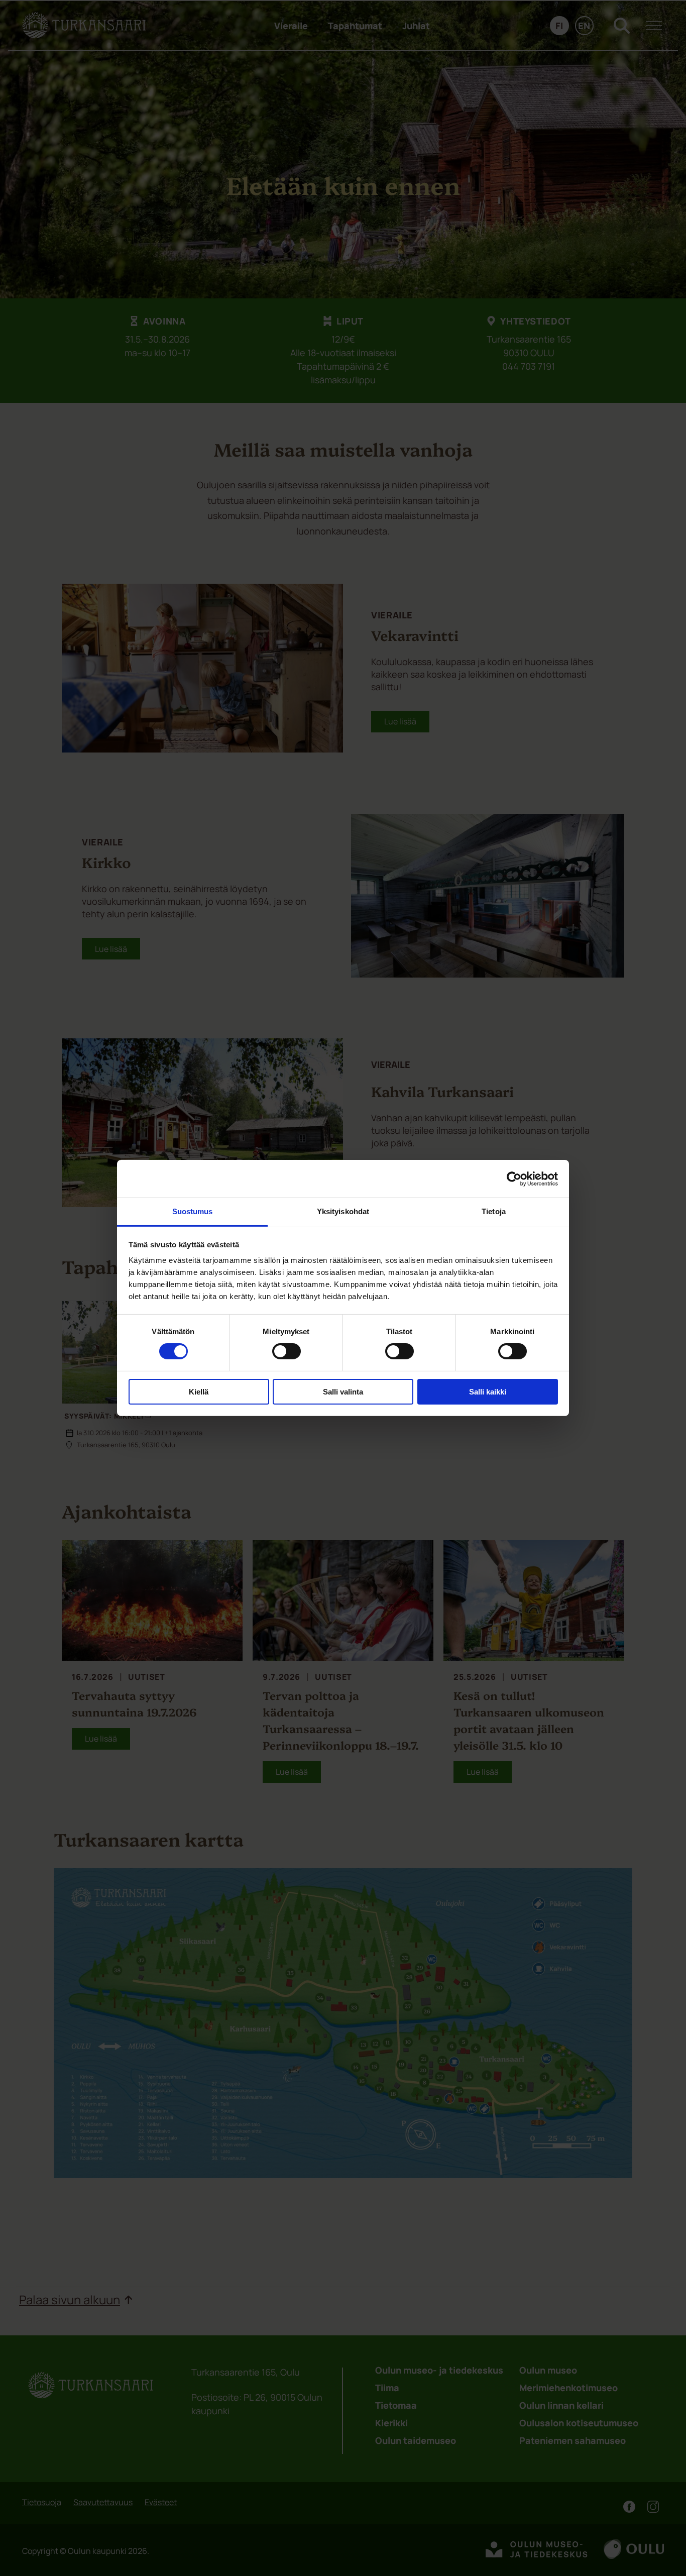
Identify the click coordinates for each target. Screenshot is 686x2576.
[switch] (287, 1351)
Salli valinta (343, 1392)
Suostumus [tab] (193, 1211)
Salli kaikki (488, 1392)
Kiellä (199, 1392)
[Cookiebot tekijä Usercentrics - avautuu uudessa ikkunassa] (514, 1178)
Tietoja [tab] (494, 1211)
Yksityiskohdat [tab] (343, 1211)
